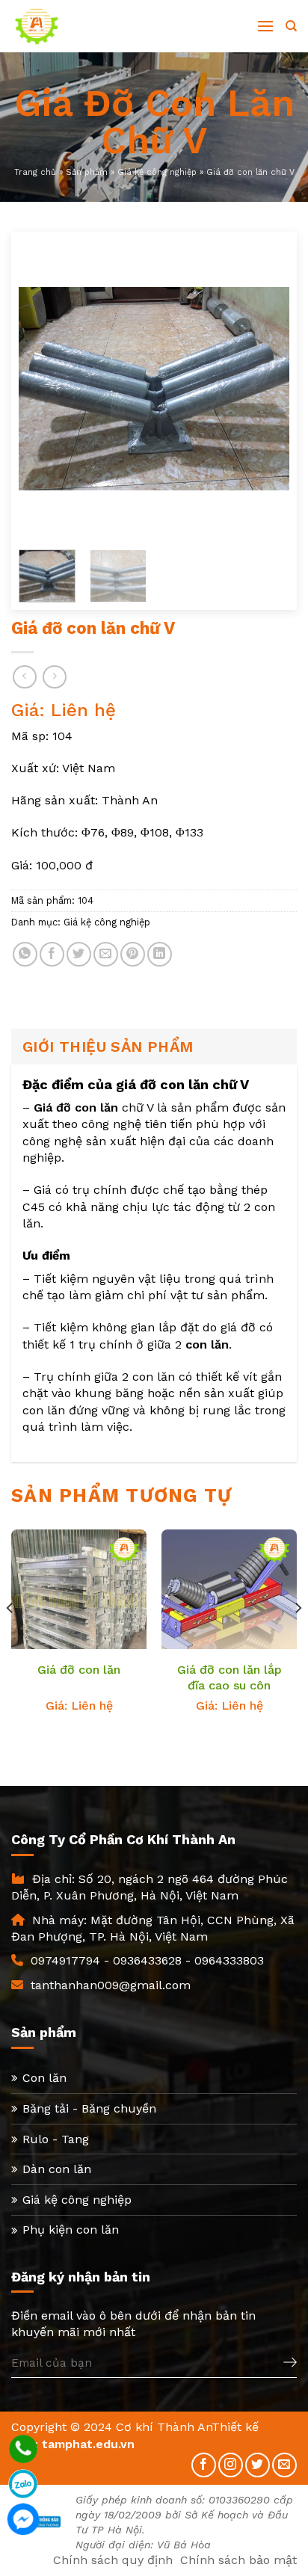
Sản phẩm (87, 172)
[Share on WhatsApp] (25, 954)
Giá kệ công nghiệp (157, 172)
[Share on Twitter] (79, 954)
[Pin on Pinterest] (133, 954)
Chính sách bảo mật (238, 2560)
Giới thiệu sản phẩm (108, 1047)
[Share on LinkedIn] (160, 954)
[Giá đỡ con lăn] (79, 1604)
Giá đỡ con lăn (79, 1670)
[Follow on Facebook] (204, 2465)
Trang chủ (35, 172)
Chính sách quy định (113, 2560)
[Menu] (265, 26)
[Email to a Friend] (106, 954)
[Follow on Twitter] (258, 2465)
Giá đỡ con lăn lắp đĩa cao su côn (230, 1677)
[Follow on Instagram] (231, 2465)
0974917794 (65, 1960)
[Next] (265, 389)
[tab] (154, 1047)
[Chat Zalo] (23, 2484)
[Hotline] (23, 2449)
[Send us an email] (284, 2465)
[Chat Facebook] (23, 2519)
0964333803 (229, 1960)
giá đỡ (238, 1327)
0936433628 (147, 1960)
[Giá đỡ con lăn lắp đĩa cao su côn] (229, 1604)
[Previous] (43, 389)
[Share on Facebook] (52, 954)
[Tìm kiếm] (291, 26)
